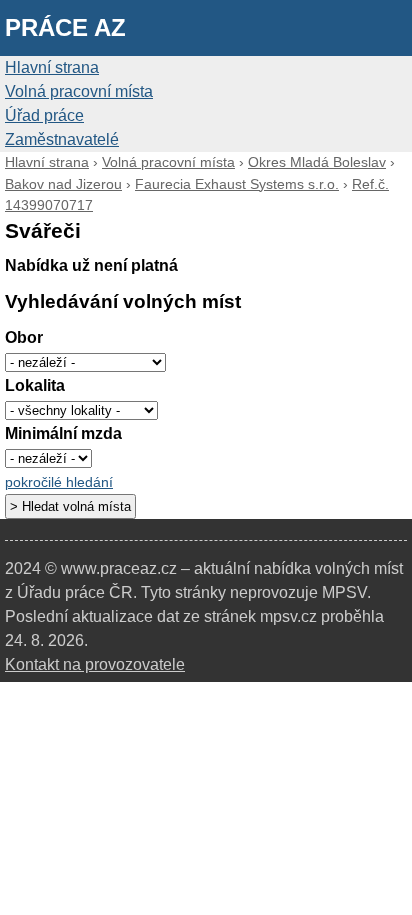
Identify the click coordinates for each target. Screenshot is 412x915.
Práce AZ (65, 27)
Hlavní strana (52, 67)
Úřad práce (44, 115)
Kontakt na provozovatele (95, 664)
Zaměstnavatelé (62, 139)
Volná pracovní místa (79, 91)
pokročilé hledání (59, 482)
